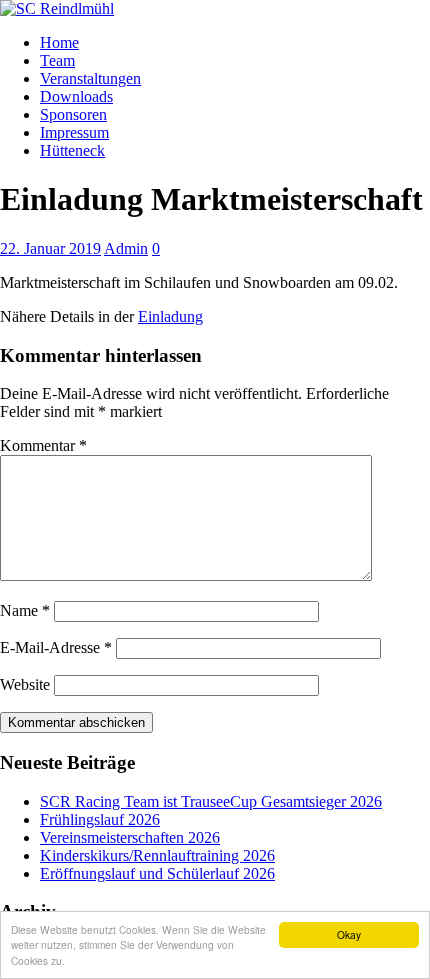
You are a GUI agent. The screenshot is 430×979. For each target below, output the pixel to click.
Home (59, 42)
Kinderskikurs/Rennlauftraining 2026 (157, 855)
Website (25, 684)
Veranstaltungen (90, 78)
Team (57, 60)
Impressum (74, 132)
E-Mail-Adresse (56, 647)
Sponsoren (73, 114)
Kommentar (43, 445)
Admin (126, 248)
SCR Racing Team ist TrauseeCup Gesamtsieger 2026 (211, 801)
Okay (349, 934)
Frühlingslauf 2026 (100, 819)
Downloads (76, 96)
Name (25, 610)
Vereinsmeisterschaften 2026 (130, 837)
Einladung (170, 316)
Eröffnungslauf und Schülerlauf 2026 (157, 873)
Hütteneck (72, 150)
